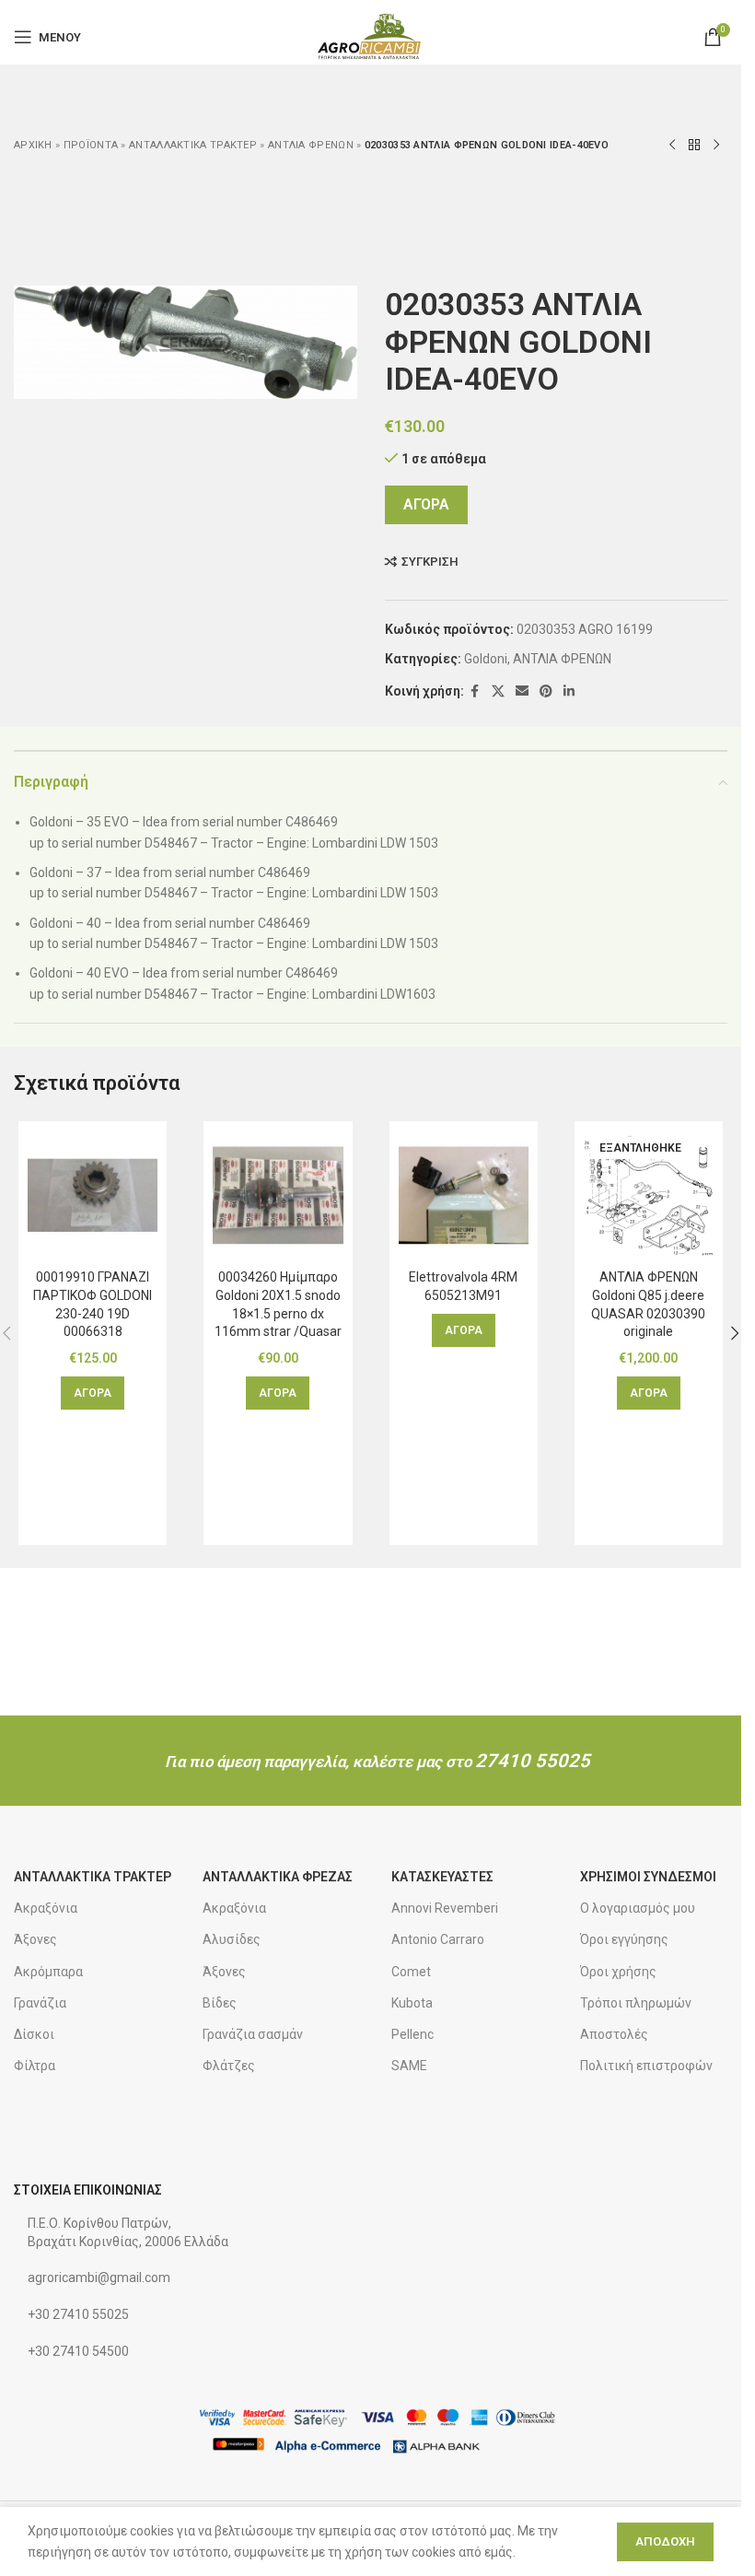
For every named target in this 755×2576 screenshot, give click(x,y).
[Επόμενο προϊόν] (716, 146)
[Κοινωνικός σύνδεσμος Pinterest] (546, 691)
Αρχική (33, 145)
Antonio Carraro (438, 1939)
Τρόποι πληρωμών (636, 2003)
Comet (411, 1972)
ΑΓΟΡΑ (426, 504)
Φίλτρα (35, 2066)
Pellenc (412, 2034)
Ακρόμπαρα (48, 1972)
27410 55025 (533, 1761)
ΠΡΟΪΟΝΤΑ (91, 145)
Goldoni (486, 659)
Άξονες (35, 1939)
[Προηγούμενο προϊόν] (672, 146)
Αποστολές (614, 2034)
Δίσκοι (34, 2034)
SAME (409, 2066)
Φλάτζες (229, 2066)
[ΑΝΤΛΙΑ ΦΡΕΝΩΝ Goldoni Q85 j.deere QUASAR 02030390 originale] (649, 1195)
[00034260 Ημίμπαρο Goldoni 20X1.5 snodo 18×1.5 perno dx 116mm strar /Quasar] (278, 1195)
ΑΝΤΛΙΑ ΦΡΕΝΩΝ (311, 145)
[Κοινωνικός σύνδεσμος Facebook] (475, 691)
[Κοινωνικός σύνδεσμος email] (522, 691)
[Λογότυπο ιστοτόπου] (371, 36)
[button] (93, 1393)
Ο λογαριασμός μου (638, 1908)
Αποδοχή (665, 2541)
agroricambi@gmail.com (99, 2277)
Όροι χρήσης (618, 1972)
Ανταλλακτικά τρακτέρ (193, 145)
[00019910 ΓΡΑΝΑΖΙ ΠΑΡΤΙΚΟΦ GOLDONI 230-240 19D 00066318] (93, 1195)
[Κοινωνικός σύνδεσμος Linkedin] (569, 691)
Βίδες (220, 2003)
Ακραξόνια (46, 1908)
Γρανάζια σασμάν (253, 2034)
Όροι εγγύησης (624, 1939)
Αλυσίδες (232, 1939)
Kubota (412, 2003)
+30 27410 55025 (78, 2314)
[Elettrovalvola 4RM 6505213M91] (464, 1195)
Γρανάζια (40, 2003)
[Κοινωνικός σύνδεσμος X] (498, 691)
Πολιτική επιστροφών (646, 2066)
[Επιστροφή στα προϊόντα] (694, 146)
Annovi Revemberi (445, 1908)
